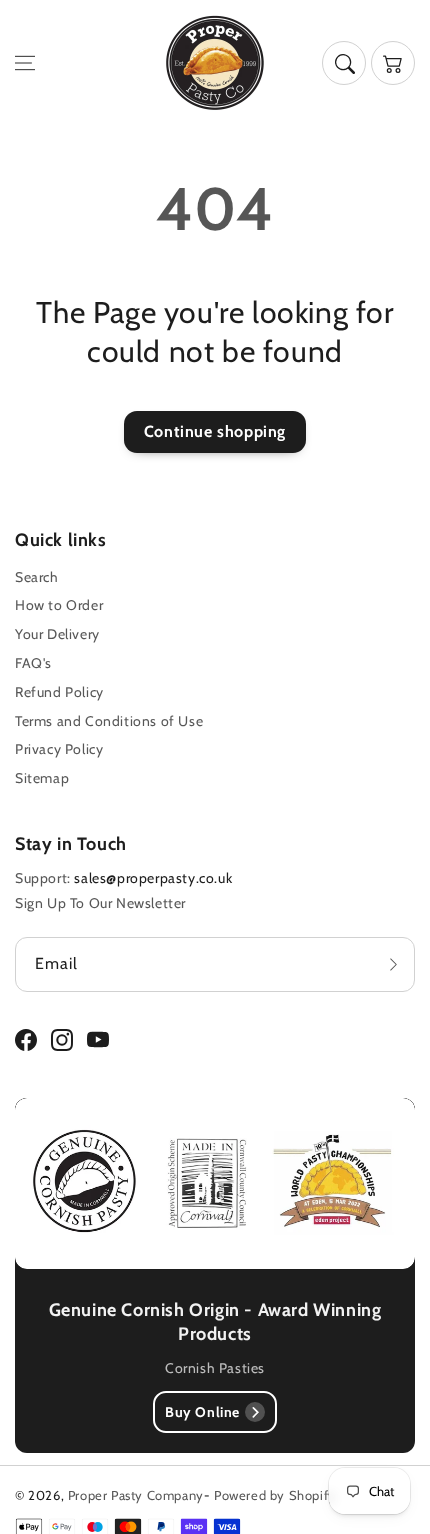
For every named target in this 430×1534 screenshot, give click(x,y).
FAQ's (33, 663)
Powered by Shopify (275, 1495)
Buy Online (202, 1412)
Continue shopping (215, 431)
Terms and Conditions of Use (109, 721)
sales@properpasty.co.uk (153, 878)
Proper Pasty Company (136, 1495)
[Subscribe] (393, 964)
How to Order (59, 605)
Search (37, 577)
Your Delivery (57, 634)
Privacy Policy (59, 749)
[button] (25, 63)
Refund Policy (59, 692)
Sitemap (42, 778)
